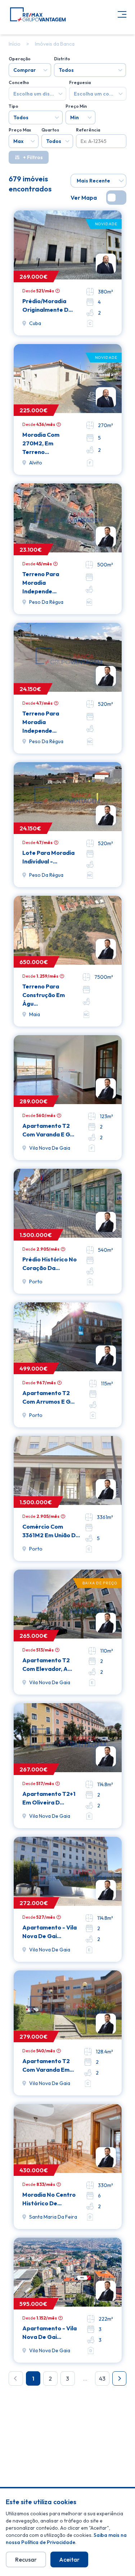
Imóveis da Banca (55, 44)
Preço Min (76, 106)
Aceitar (69, 2559)
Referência (88, 130)
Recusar (26, 2559)
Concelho (19, 82)
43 (102, 2378)
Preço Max (20, 130)
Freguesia (80, 82)
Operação (20, 59)
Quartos (50, 130)
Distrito (62, 59)
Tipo (13, 106)
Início (15, 44)
